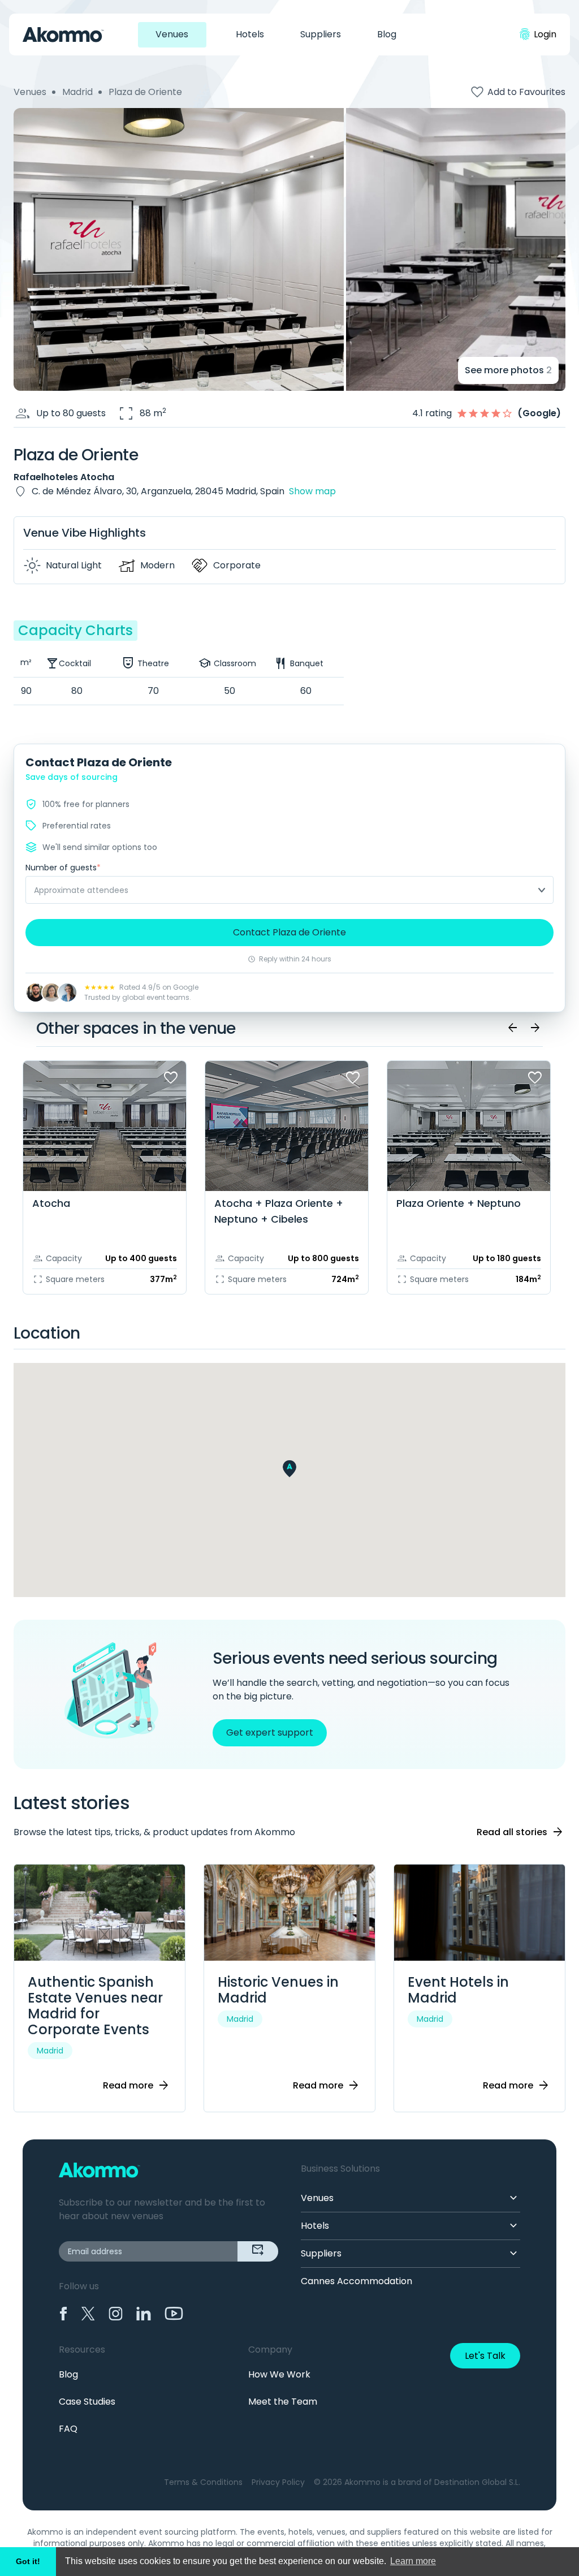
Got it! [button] (28, 2561)
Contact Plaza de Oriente (289, 932)
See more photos (508, 370)
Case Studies (87, 2402)
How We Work (279, 2374)
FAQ (68, 2429)
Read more (137, 2086)
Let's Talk (485, 2356)
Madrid (77, 92)
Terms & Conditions (203, 2482)
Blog (387, 34)
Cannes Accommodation (357, 2281)
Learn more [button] (413, 2561)
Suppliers (321, 34)
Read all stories (520, 1832)
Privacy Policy (278, 2482)
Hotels (250, 34)
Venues (172, 34)
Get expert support (270, 1733)
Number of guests (63, 868)
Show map (312, 491)
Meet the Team (283, 2402)
